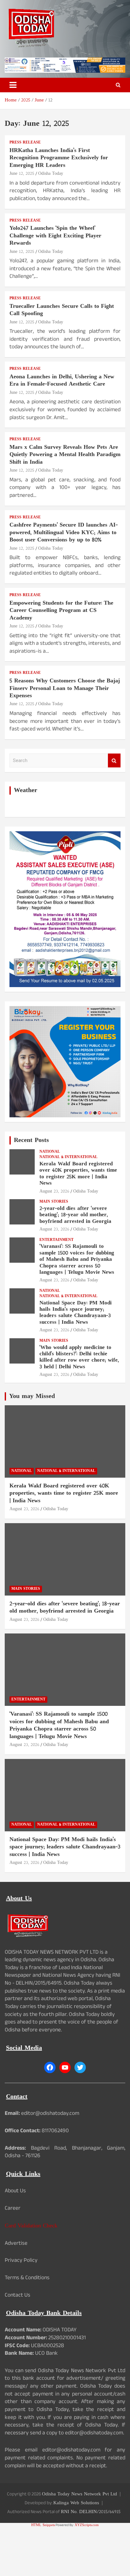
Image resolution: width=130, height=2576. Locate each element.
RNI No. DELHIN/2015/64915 (91, 2512)
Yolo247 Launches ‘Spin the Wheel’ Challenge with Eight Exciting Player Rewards (55, 236)
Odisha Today (51, 174)
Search (114, 761)
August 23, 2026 (54, 1191)
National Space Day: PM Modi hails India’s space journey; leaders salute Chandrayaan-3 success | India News (76, 1313)
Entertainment (56, 1240)
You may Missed (32, 1396)
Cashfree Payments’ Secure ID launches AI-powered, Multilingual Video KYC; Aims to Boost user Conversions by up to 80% (64, 533)
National (50, 1152)
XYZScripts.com (87, 2525)
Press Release (25, 143)
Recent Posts (31, 1140)
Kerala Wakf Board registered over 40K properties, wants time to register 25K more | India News (78, 1174)
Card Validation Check (31, 2226)
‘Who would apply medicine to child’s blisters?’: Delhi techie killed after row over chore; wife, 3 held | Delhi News (79, 1357)
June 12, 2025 (22, 174)
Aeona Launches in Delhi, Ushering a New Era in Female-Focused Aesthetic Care (62, 381)
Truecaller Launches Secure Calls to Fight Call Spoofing (62, 310)
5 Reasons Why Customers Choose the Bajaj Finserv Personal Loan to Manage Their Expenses (65, 688)
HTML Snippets (43, 2525)
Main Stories (54, 1202)
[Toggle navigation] (13, 85)
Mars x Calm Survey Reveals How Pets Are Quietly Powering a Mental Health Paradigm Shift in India (65, 455)
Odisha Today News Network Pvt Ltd (80, 2494)
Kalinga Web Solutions (76, 2503)
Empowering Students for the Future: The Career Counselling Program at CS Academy (61, 611)
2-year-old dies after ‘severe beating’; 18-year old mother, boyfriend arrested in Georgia (75, 1215)
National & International (68, 1157)
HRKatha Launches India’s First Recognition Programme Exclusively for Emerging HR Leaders (59, 158)
